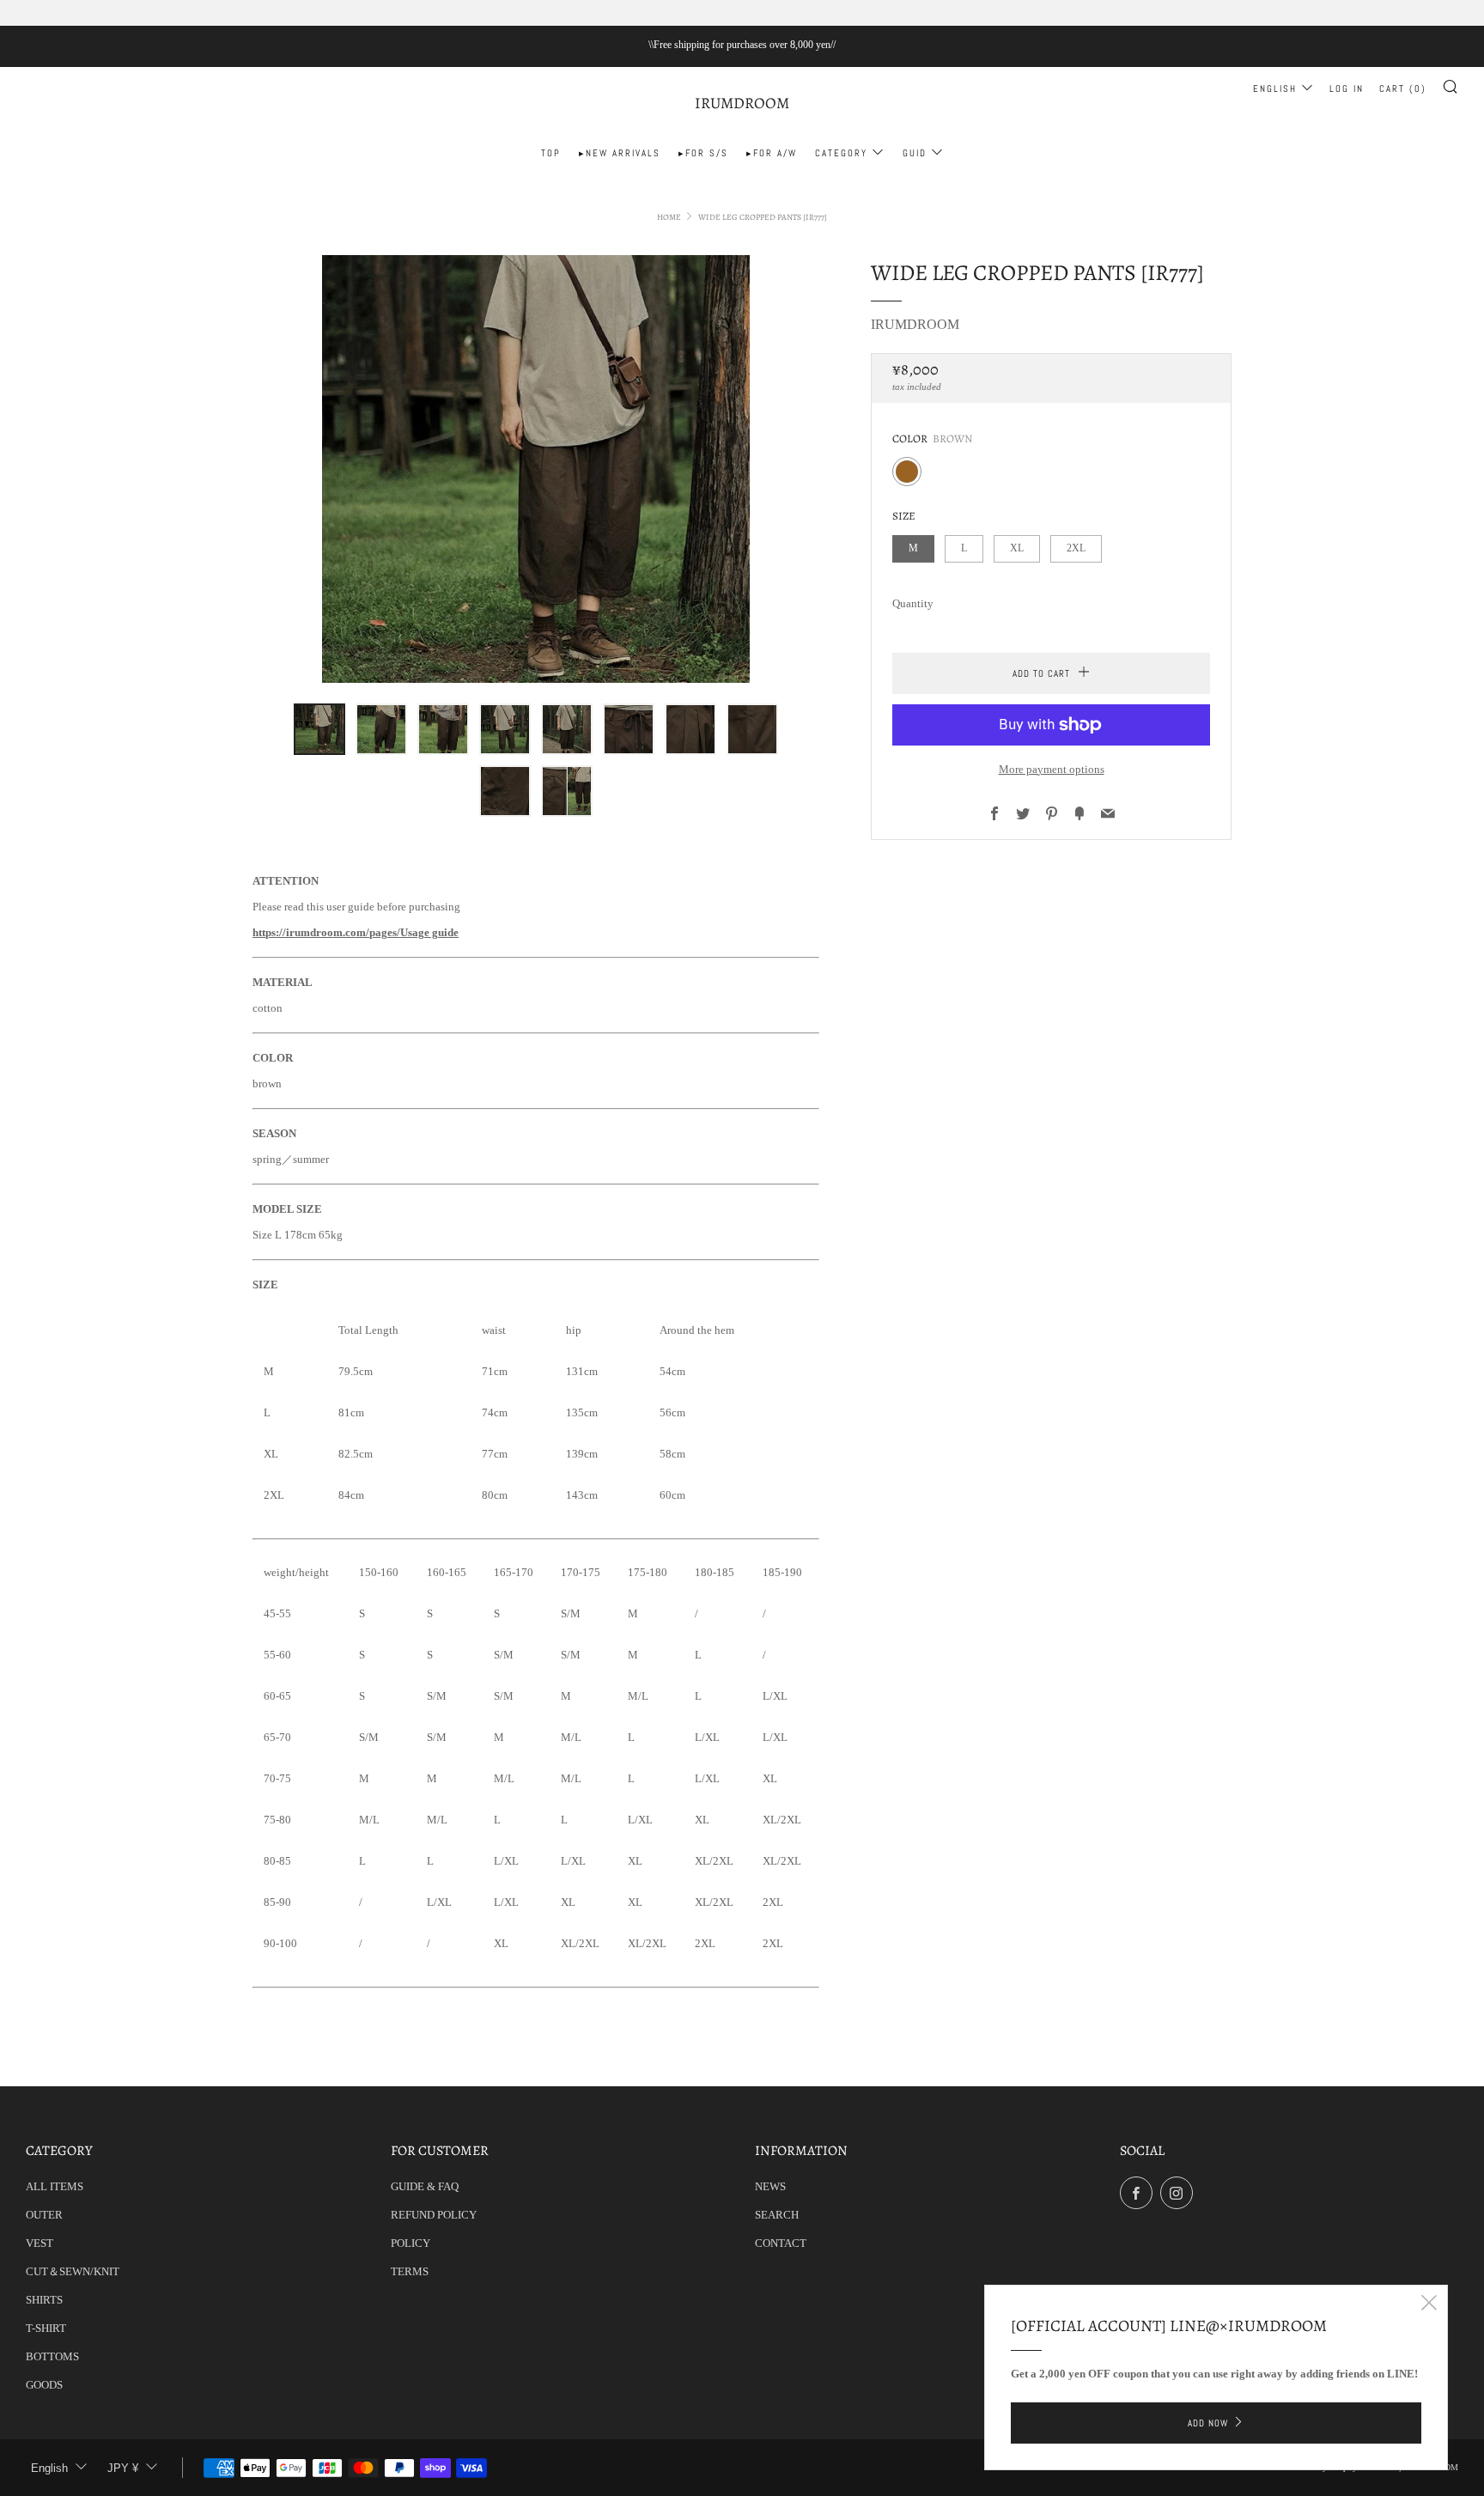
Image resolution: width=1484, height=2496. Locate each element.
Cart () (1403, 88)
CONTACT (781, 2243)
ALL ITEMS (55, 2186)
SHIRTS (44, 2300)
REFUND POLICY (434, 2215)
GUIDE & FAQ (425, 2186)
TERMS (410, 2271)
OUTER (44, 2215)
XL (1017, 548)
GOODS (44, 2385)
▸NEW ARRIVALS (620, 153)
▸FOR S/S (703, 153)
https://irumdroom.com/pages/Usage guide (356, 932)
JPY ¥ (123, 2468)
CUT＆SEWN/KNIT (73, 2271)
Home (669, 217)
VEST (40, 2243)
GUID (915, 153)
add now (1208, 2423)
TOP (551, 153)
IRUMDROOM (742, 103)
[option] (536, 469)
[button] (319, 729)
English (1275, 88)
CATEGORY (841, 153)
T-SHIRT (46, 2328)
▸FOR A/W (772, 153)
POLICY (411, 2243)
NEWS (770, 2186)
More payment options (1052, 769)
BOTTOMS (52, 2356)
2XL (1076, 548)
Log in (1347, 88)
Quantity (913, 603)
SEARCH (777, 2215)
